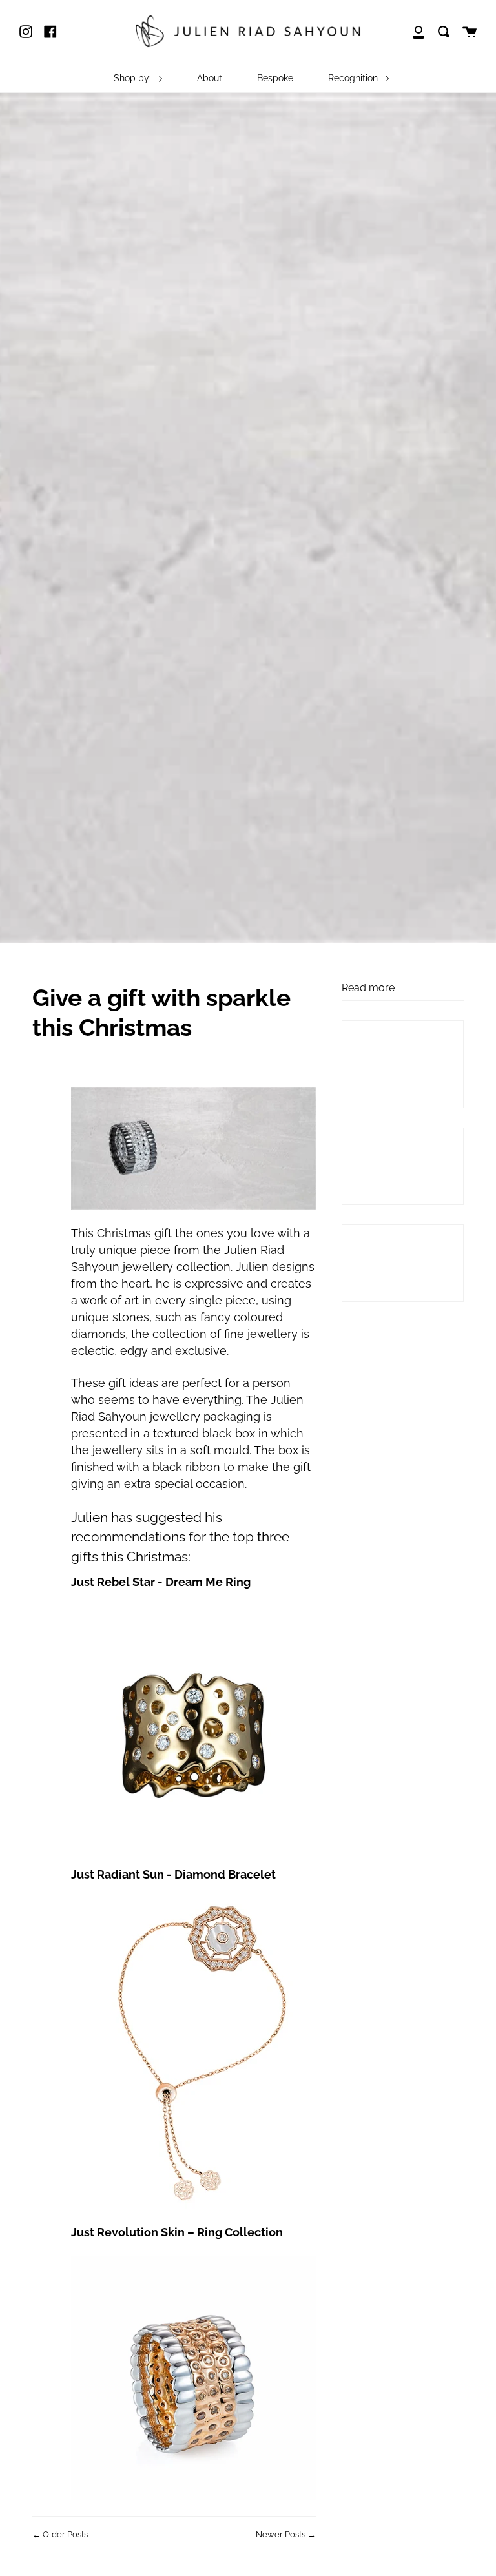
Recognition (354, 78)
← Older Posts (60, 2534)
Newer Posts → (286, 2534)
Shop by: (134, 78)
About (210, 78)
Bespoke (275, 78)
